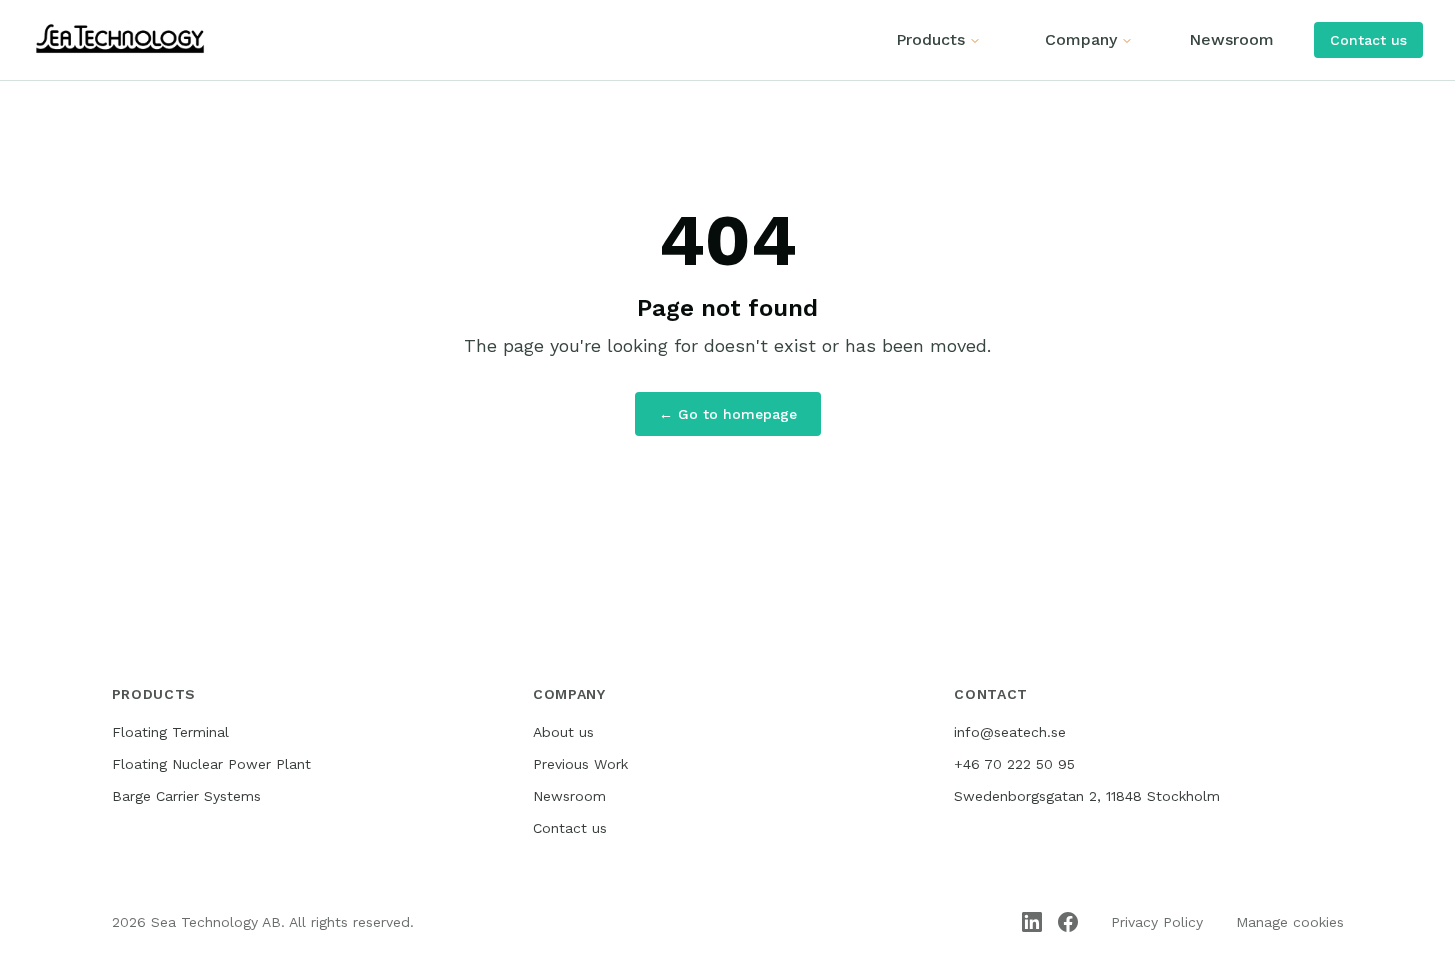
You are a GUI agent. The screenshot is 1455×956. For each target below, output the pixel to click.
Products (930, 39)
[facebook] (1068, 922)
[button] (1368, 40)
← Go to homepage (728, 414)
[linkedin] (1032, 922)
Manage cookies (1290, 922)
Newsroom (1231, 39)
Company (1081, 39)
